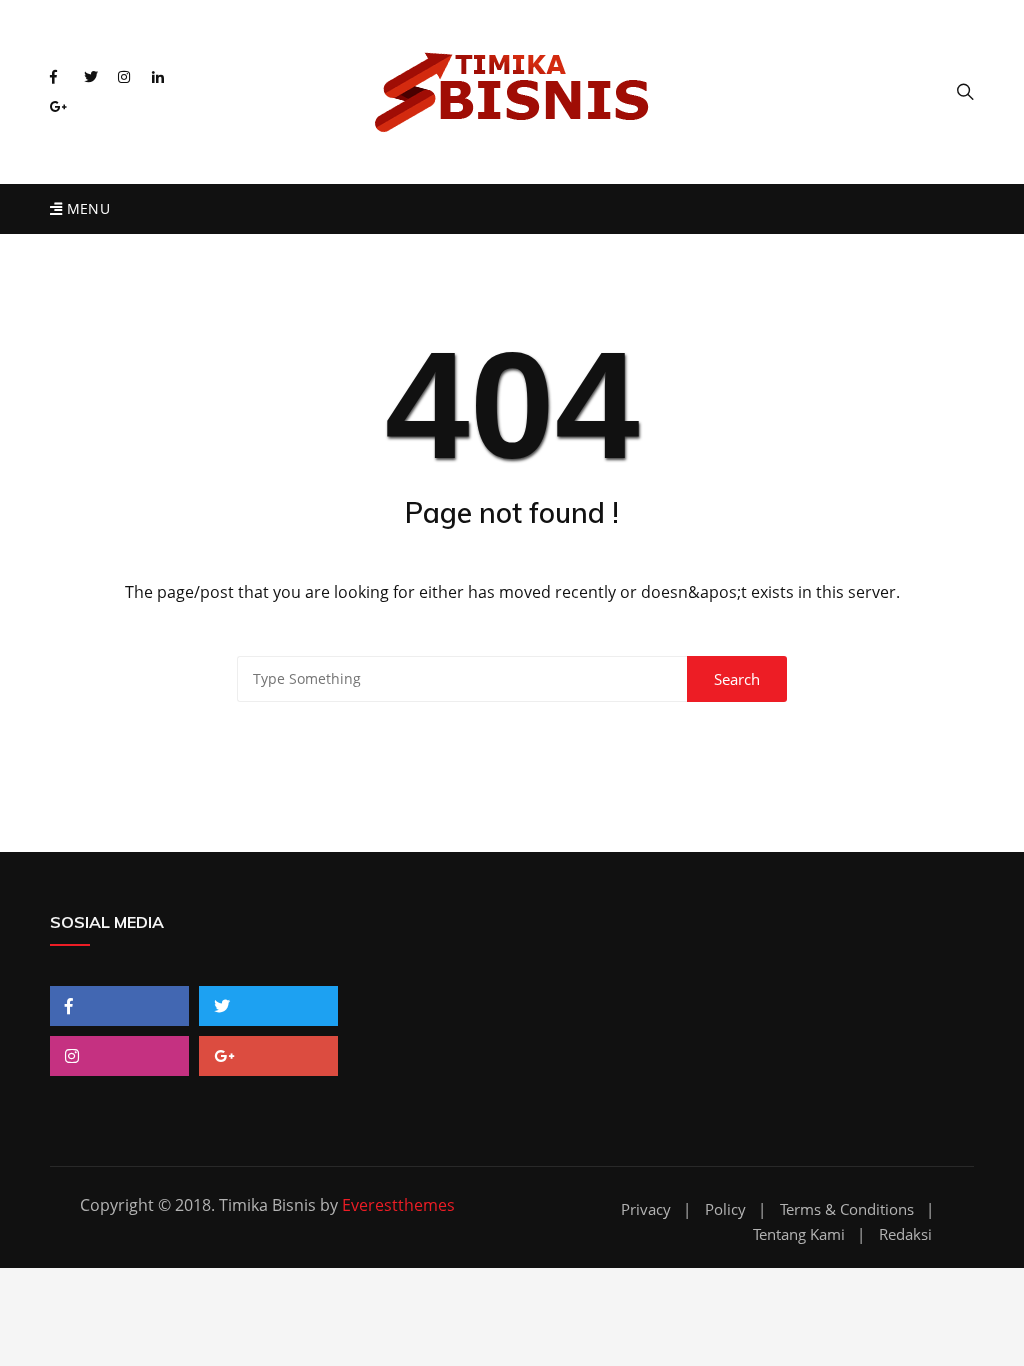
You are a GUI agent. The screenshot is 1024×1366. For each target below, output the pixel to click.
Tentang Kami (799, 1234)
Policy (725, 1209)
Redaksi (905, 1234)
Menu (86, 208)
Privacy (646, 1209)
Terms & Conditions (847, 1209)
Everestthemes (398, 1205)
